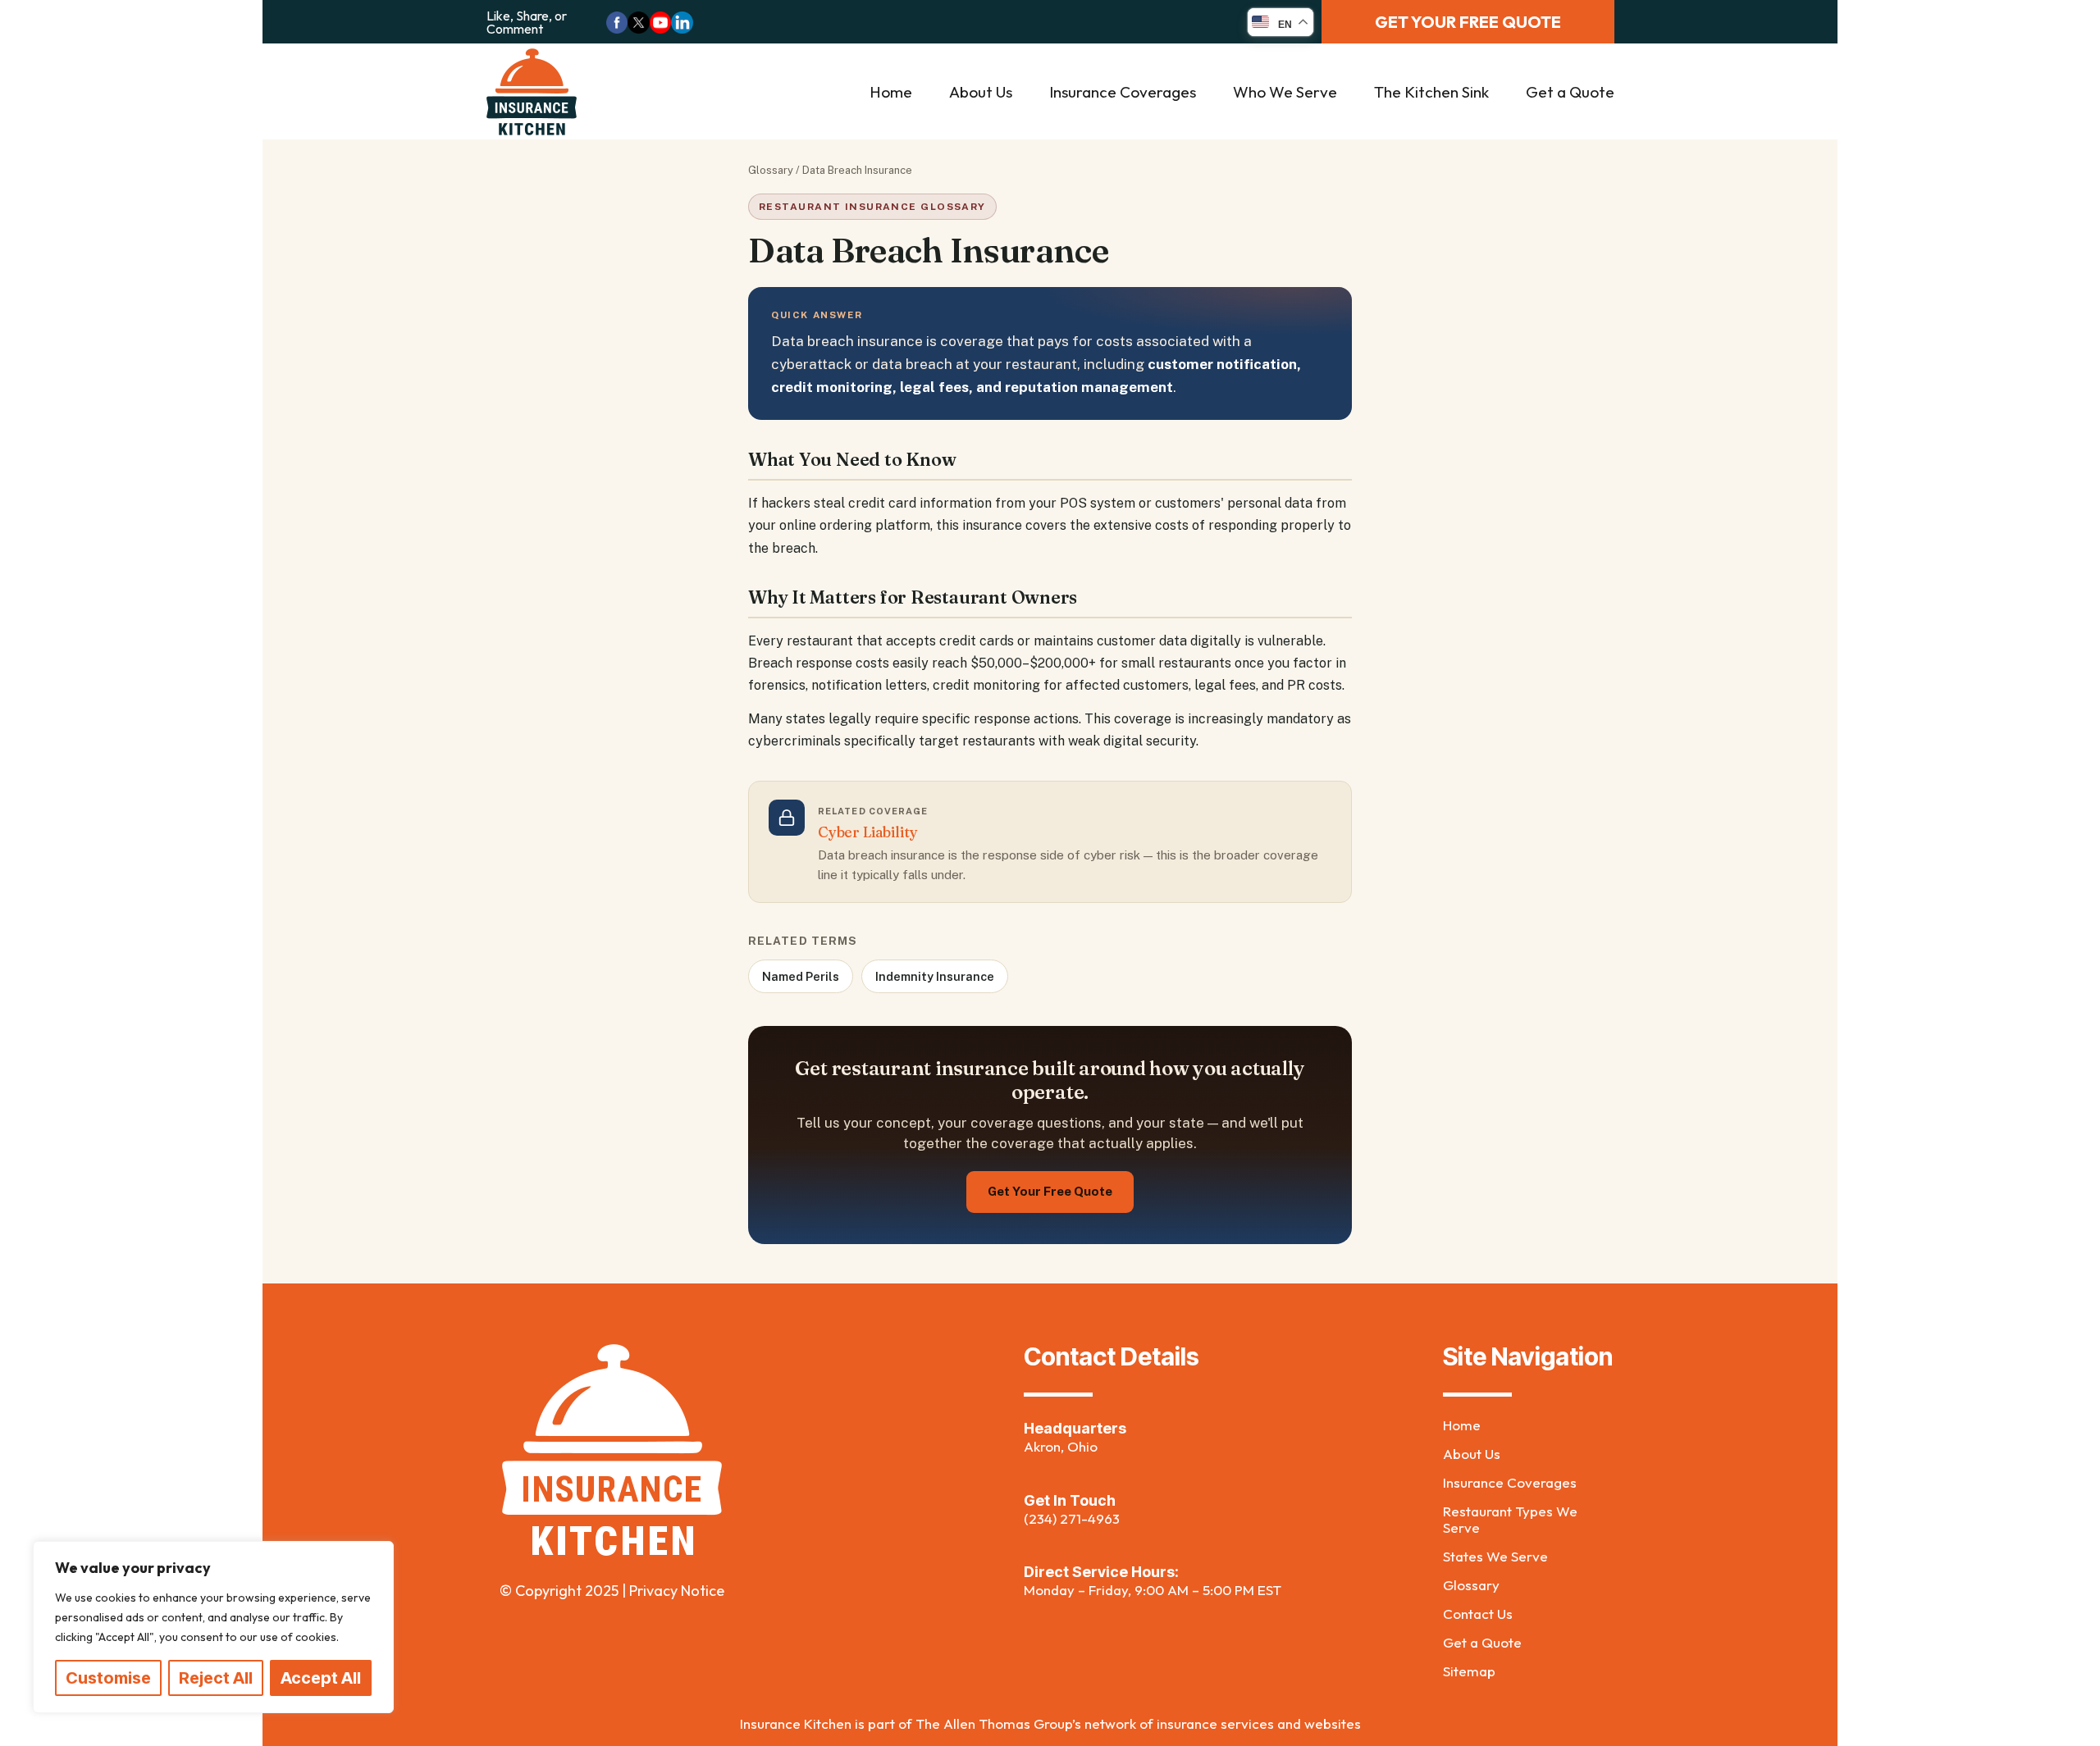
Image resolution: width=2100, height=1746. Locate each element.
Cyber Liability (867, 832)
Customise (108, 1678)
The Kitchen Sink (1431, 92)
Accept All (321, 1678)
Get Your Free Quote (1050, 1191)
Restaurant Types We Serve (1510, 1520)
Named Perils (801, 976)
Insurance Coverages (1123, 92)
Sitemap (1469, 1671)
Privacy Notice (677, 1591)
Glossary (771, 170)
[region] (213, 1627)
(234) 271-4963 (1072, 1518)
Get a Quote (1570, 92)
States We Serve (1495, 1557)
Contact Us (1478, 1614)
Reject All (216, 1678)
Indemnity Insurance (935, 976)
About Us (981, 92)
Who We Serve (1285, 92)
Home (891, 92)
